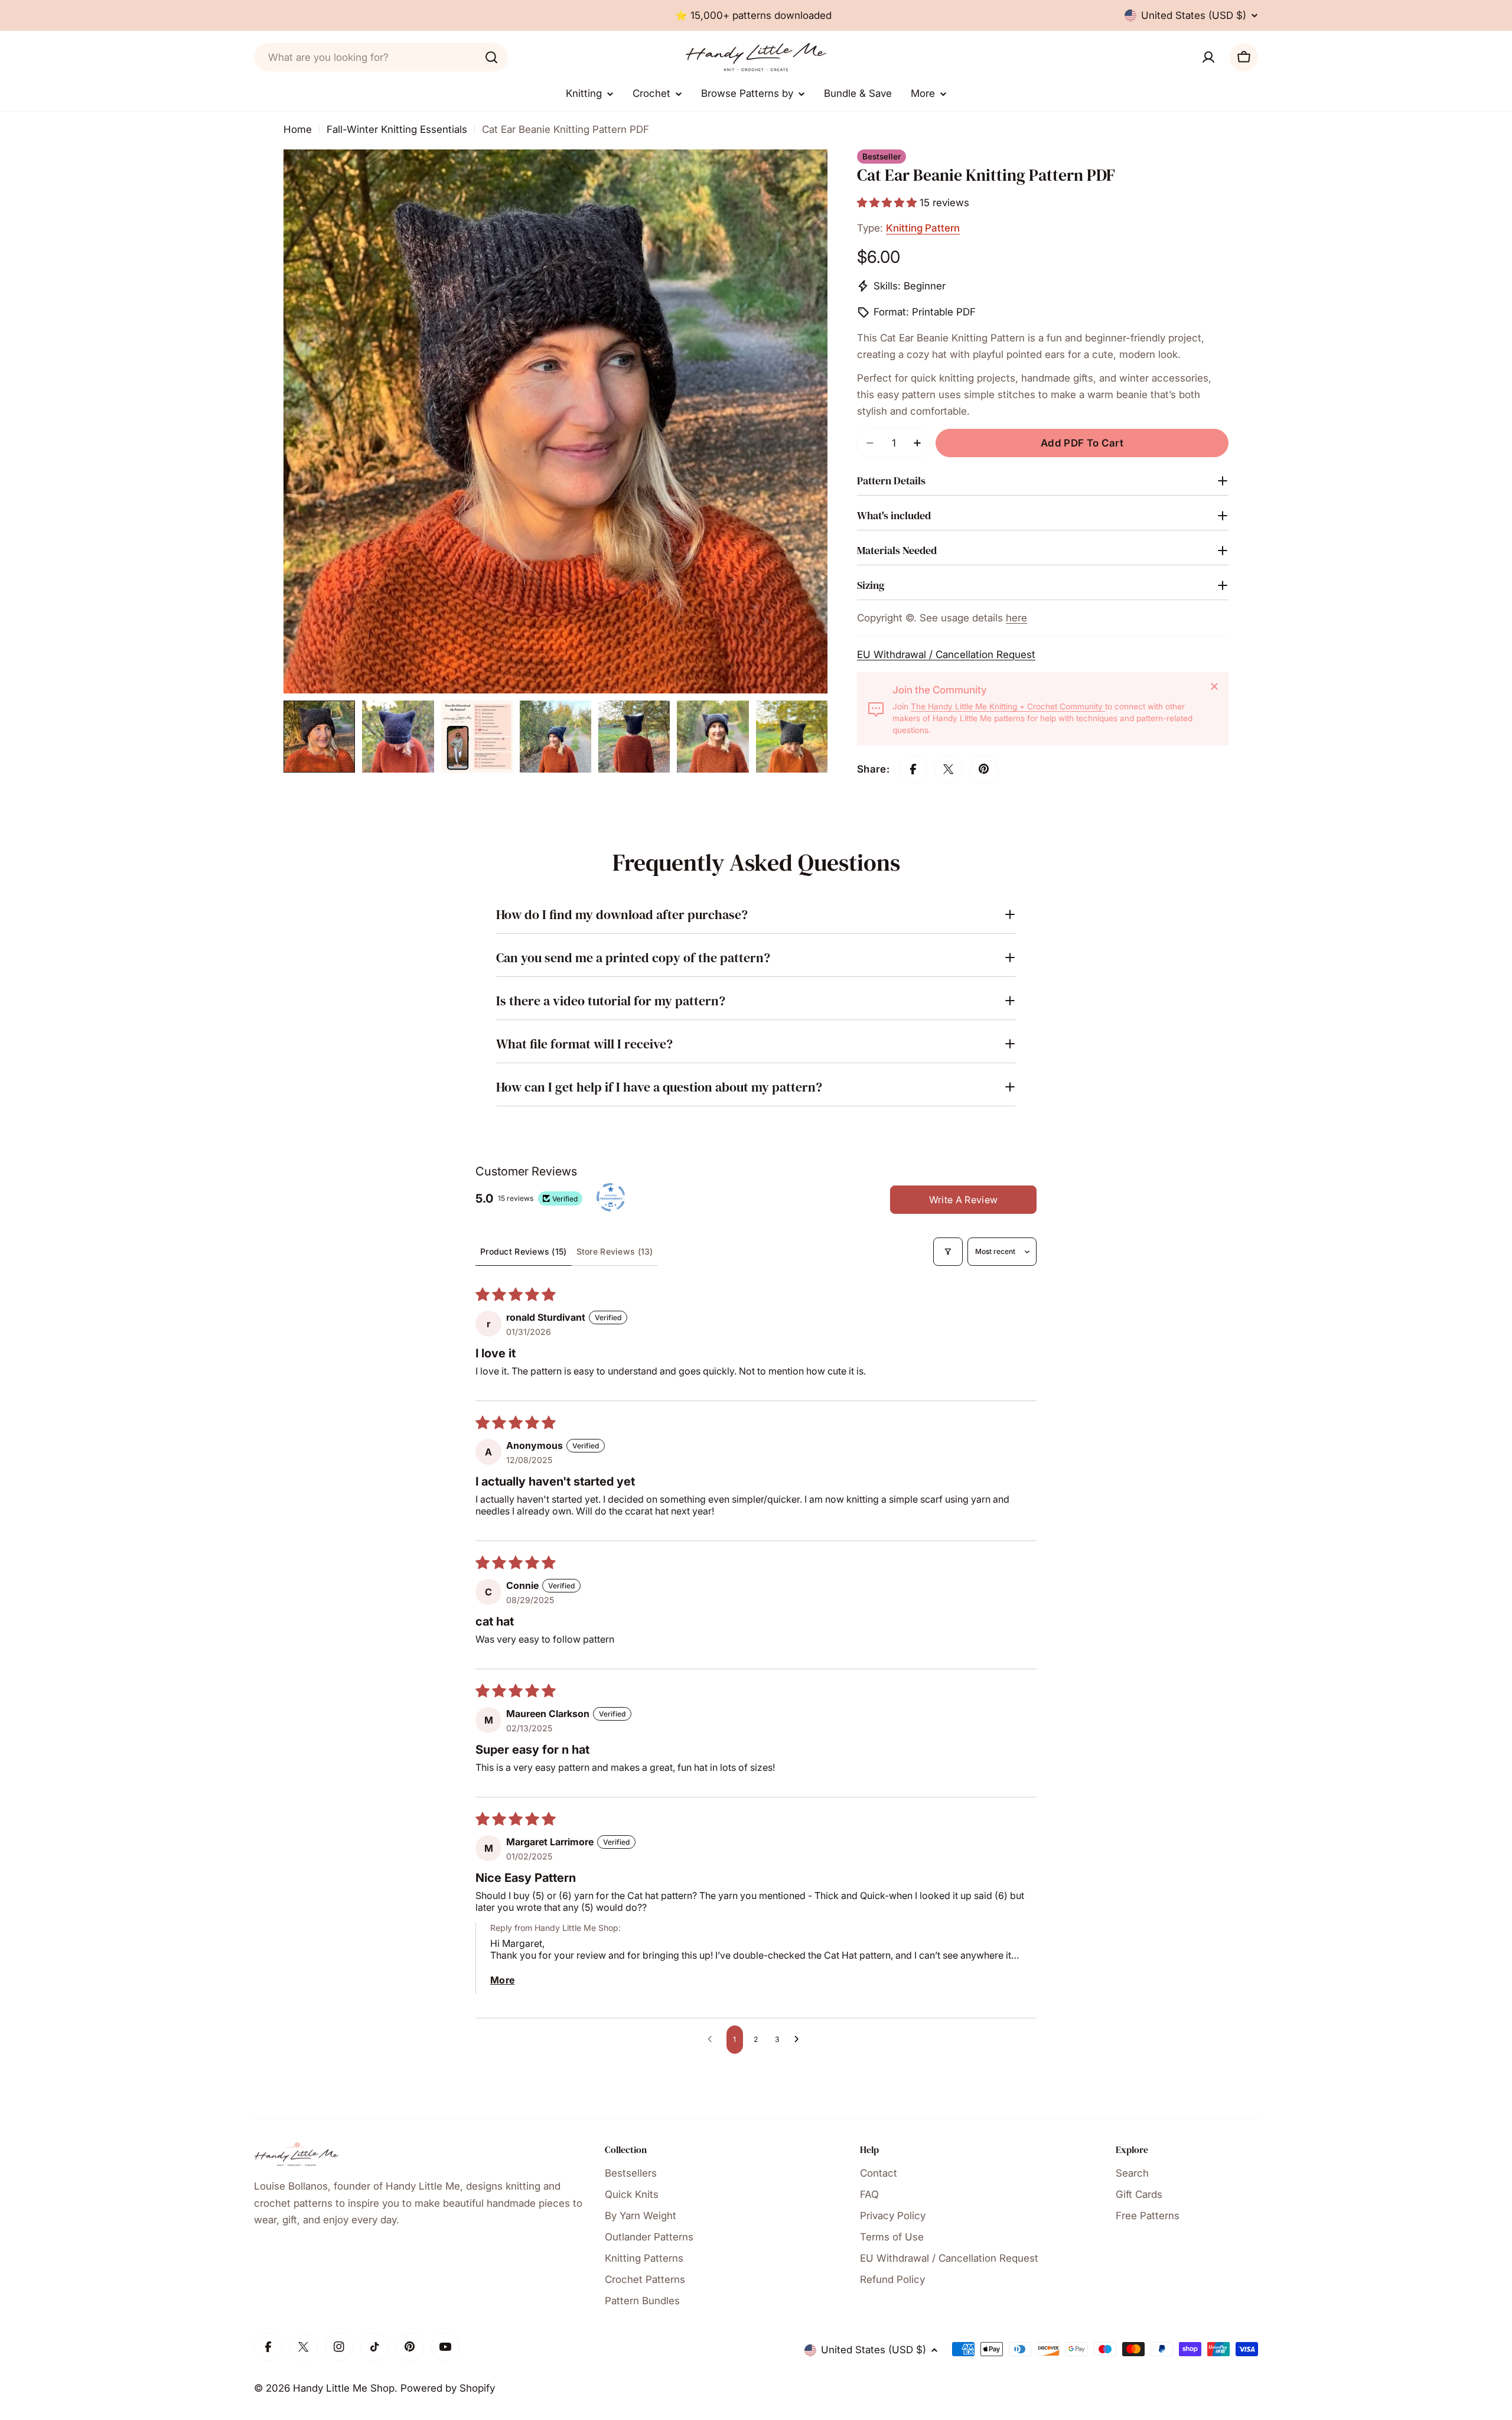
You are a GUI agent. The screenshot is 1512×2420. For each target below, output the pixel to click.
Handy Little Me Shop (344, 2388)
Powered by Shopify (448, 2388)
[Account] (1208, 57)
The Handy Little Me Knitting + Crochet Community (1008, 706)
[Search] (491, 57)
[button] (888, 203)
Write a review (963, 1200)
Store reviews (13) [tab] (615, 1251)
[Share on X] (949, 769)
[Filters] (948, 1252)
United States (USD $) (1194, 15)
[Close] (1214, 686)
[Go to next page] (800, 2040)
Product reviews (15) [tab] (524, 1251)
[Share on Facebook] (913, 769)
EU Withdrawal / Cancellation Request (946, 654)
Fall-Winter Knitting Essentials (397, 129)
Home (298, 129)
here (1016, 618)
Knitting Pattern (923, 228)
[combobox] (381, 57)
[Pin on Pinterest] (984, 769)
